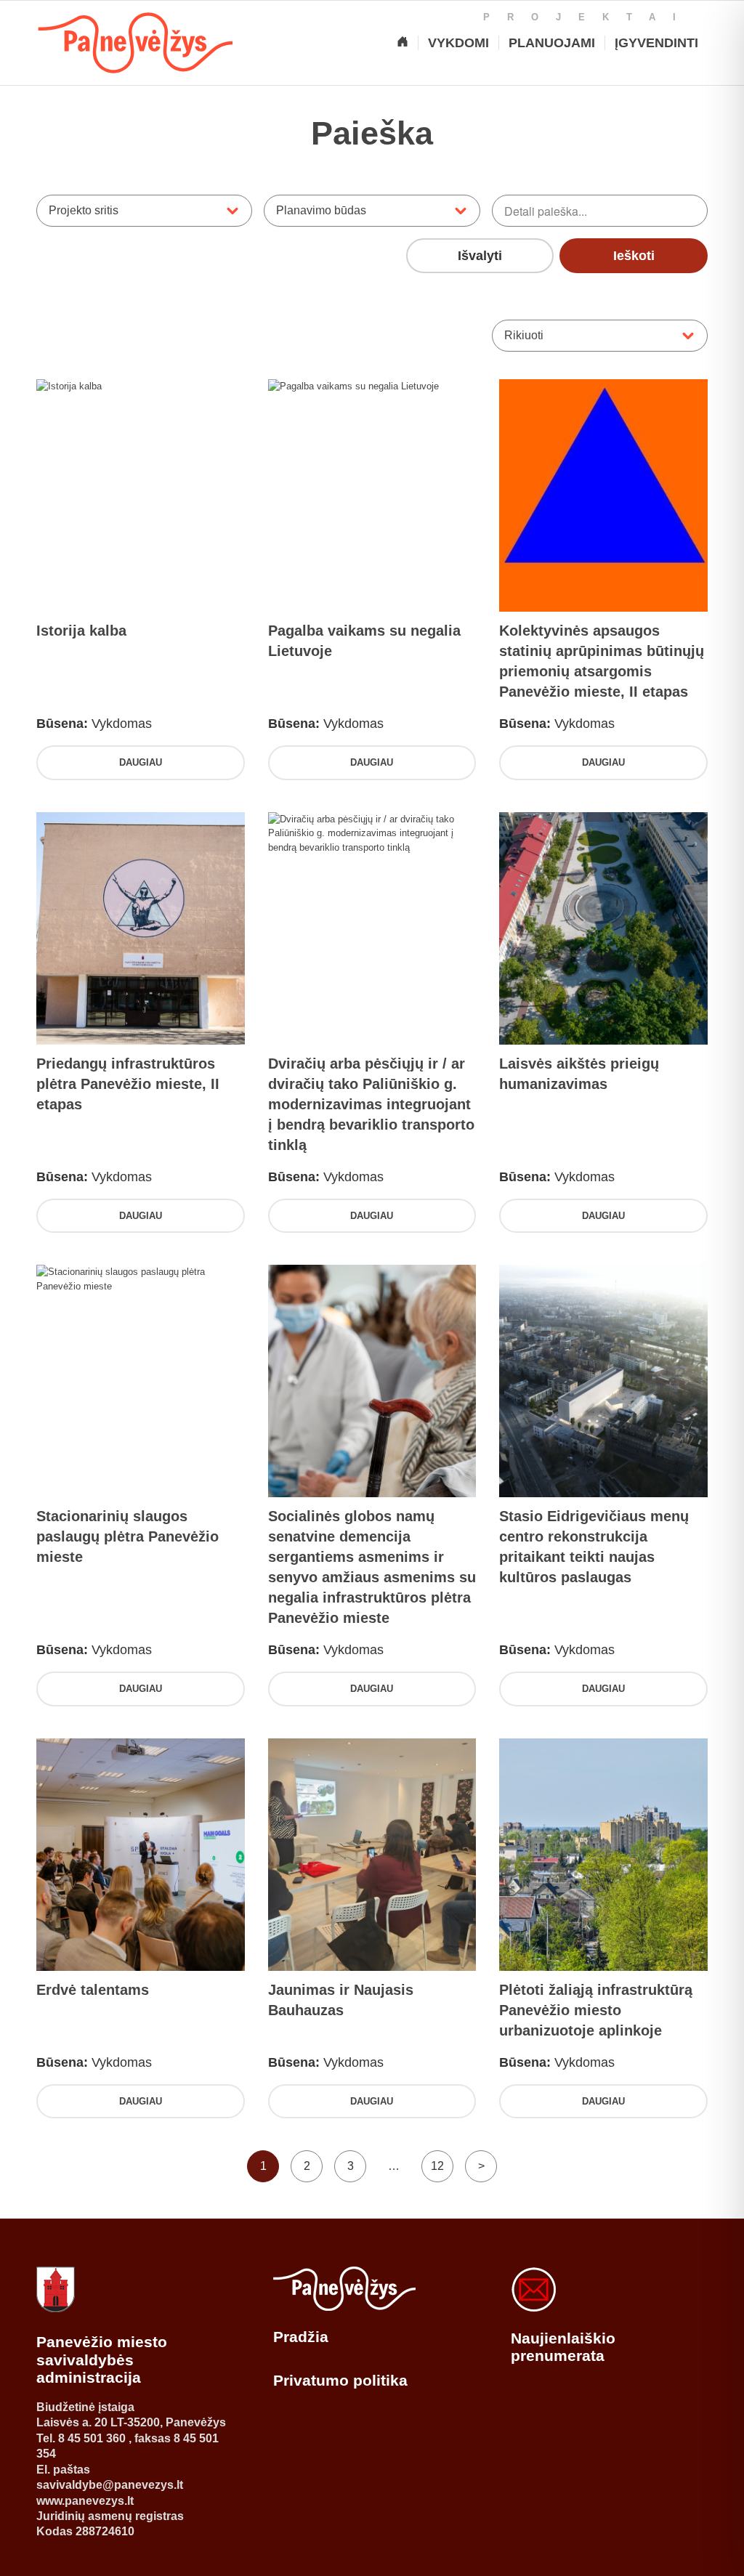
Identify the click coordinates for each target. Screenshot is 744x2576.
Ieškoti (634, 256)
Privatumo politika (340, 2380)
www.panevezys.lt (85, 2501)
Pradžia (301, 2337)
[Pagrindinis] (403, 43)
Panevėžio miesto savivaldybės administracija (102, 2360)
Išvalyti (480, 256)
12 (437, 2166)
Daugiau (141, 762)
